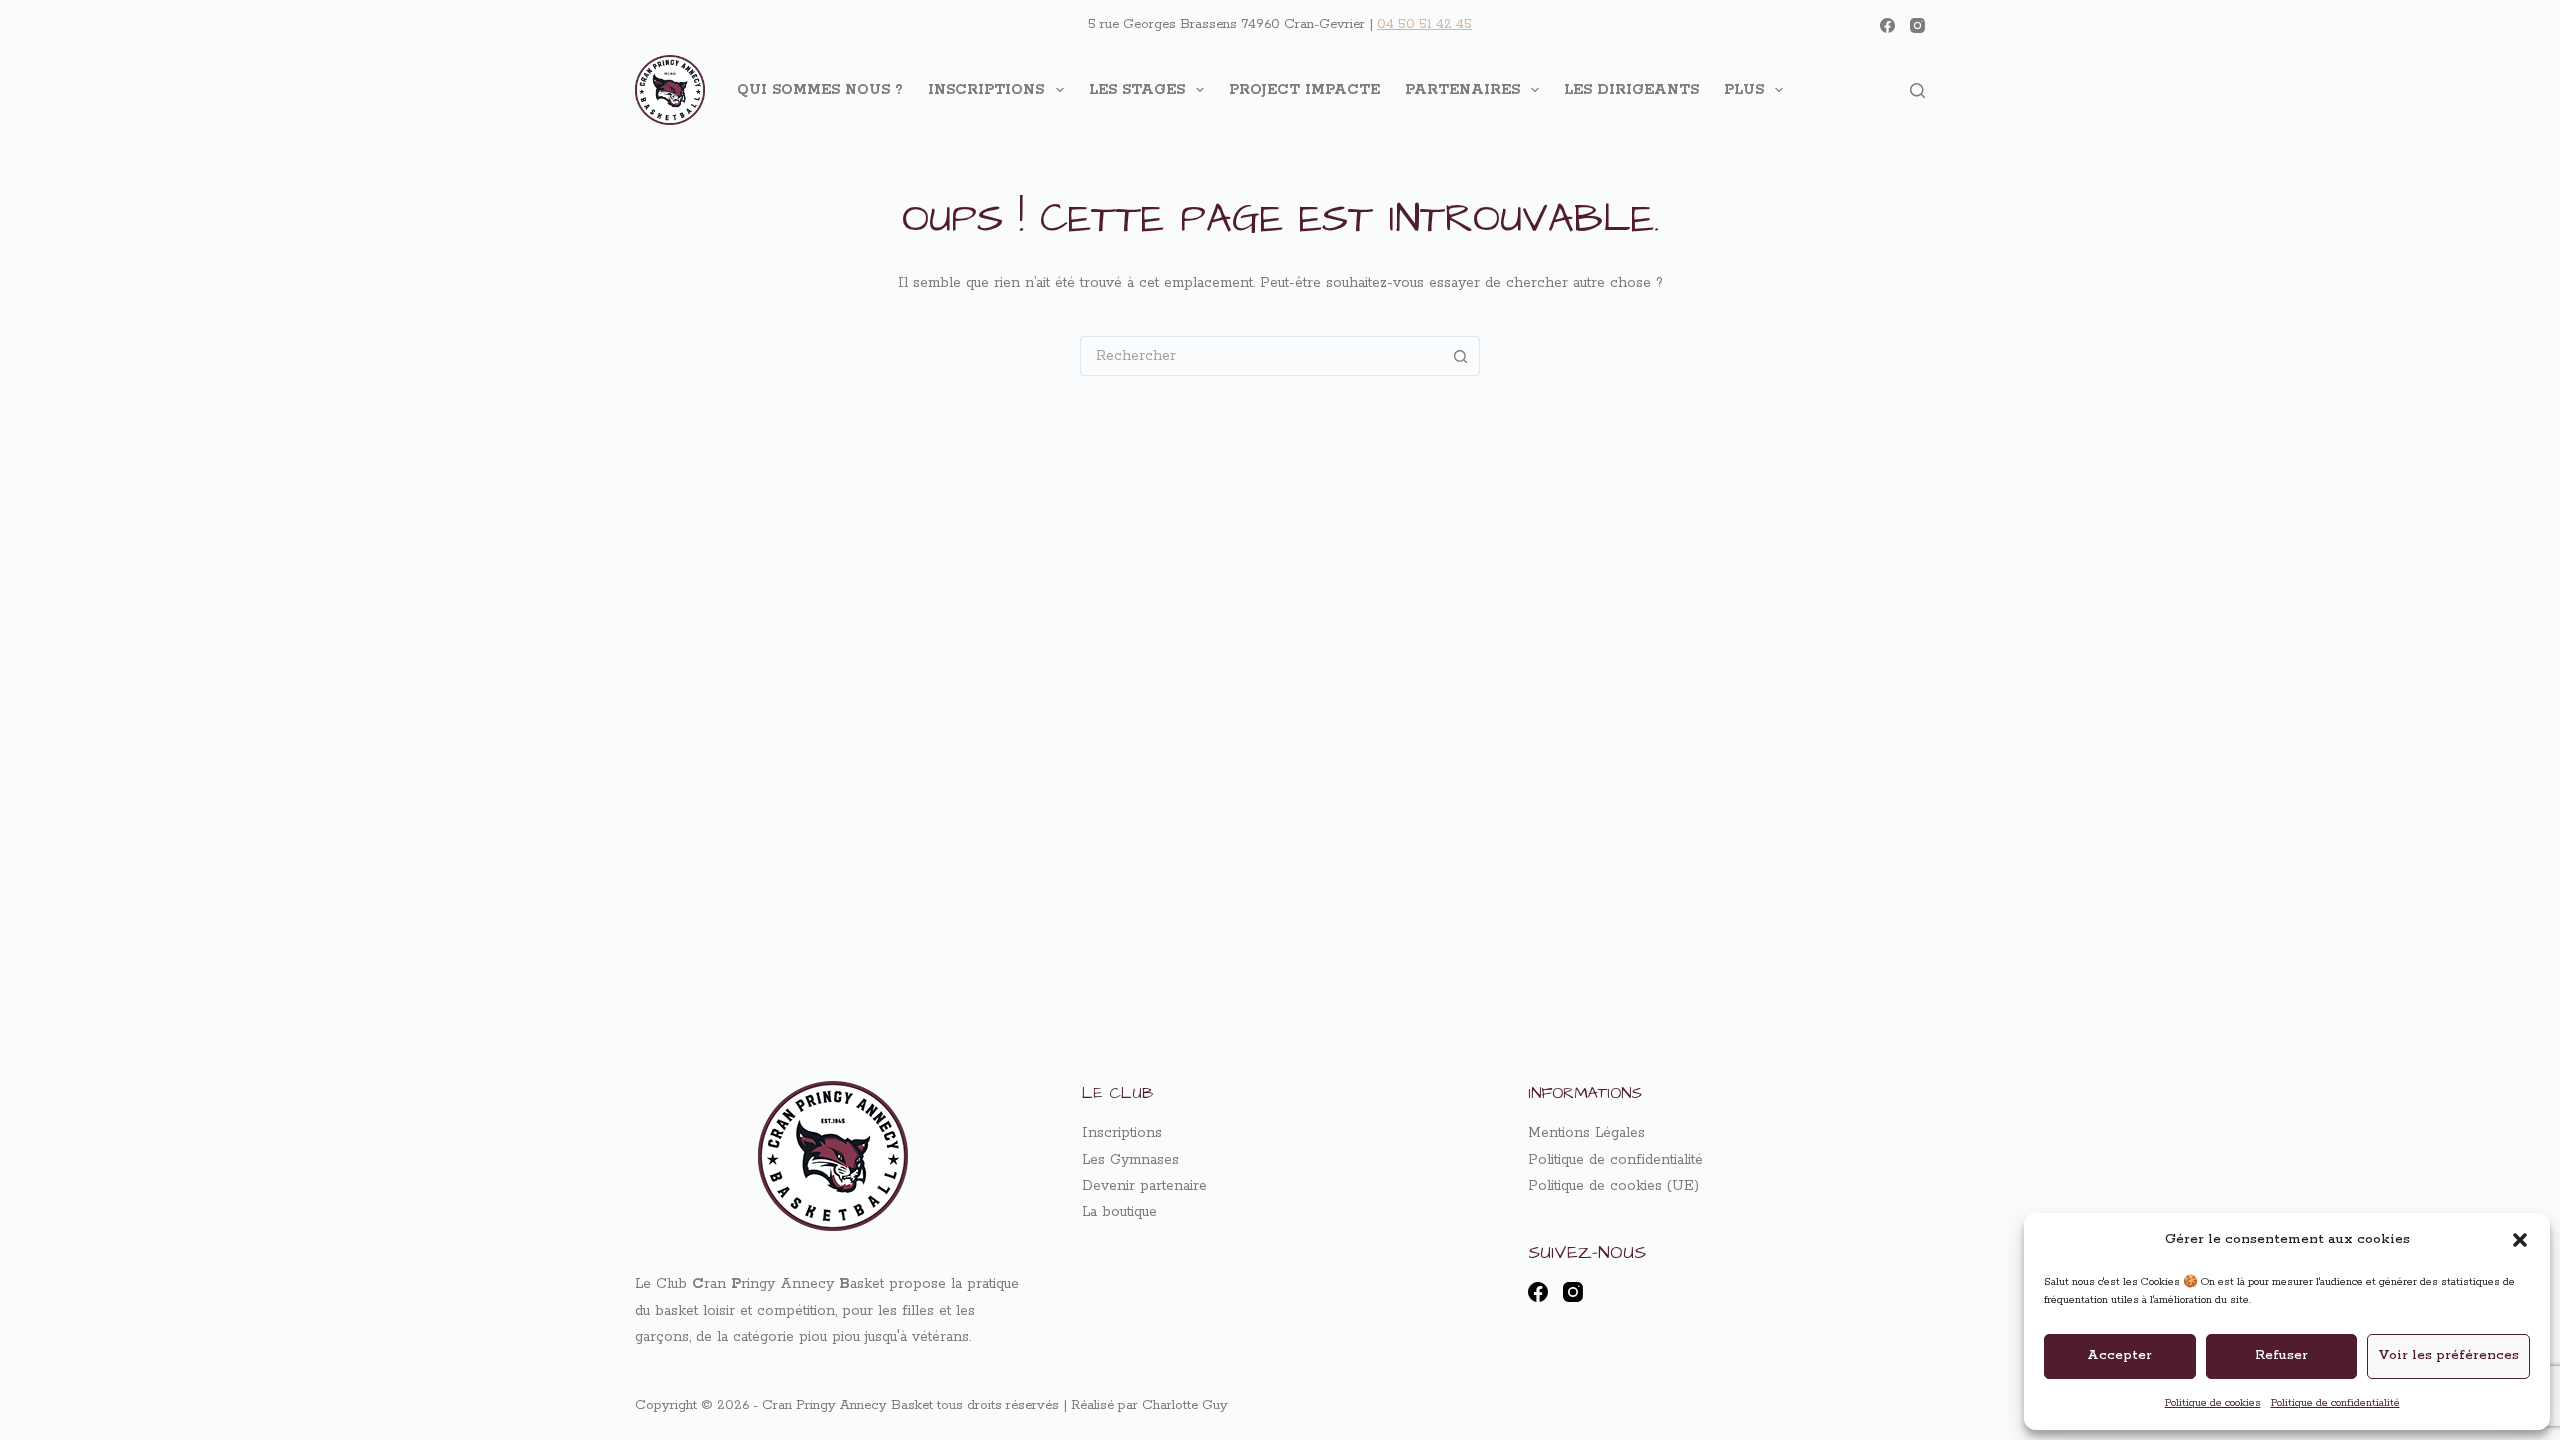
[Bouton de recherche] (1460, 356)
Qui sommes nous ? (820, 90)
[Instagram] (1917, 25)
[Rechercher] (1917, 90)
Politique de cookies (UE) (1613, 1186)
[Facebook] (1887, 25)
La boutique (1119, 1212)
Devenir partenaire (1144, 1186)
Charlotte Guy (1185, 1405)
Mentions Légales (1586, 1133)
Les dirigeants (1631, 90)
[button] (2520, 1240)
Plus (1744, 90)
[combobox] (1261, 356)
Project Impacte (1304, 90)
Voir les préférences (2448, 1355)
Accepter (2119, 1355)
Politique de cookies (2213, 1403)
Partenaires (1462, 90)
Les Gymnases (1130, 1160)
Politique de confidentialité (2335, 1403)
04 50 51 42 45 (1424, 24)
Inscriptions (986, 90)
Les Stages (1137, 90)
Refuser (2281, 1355)
